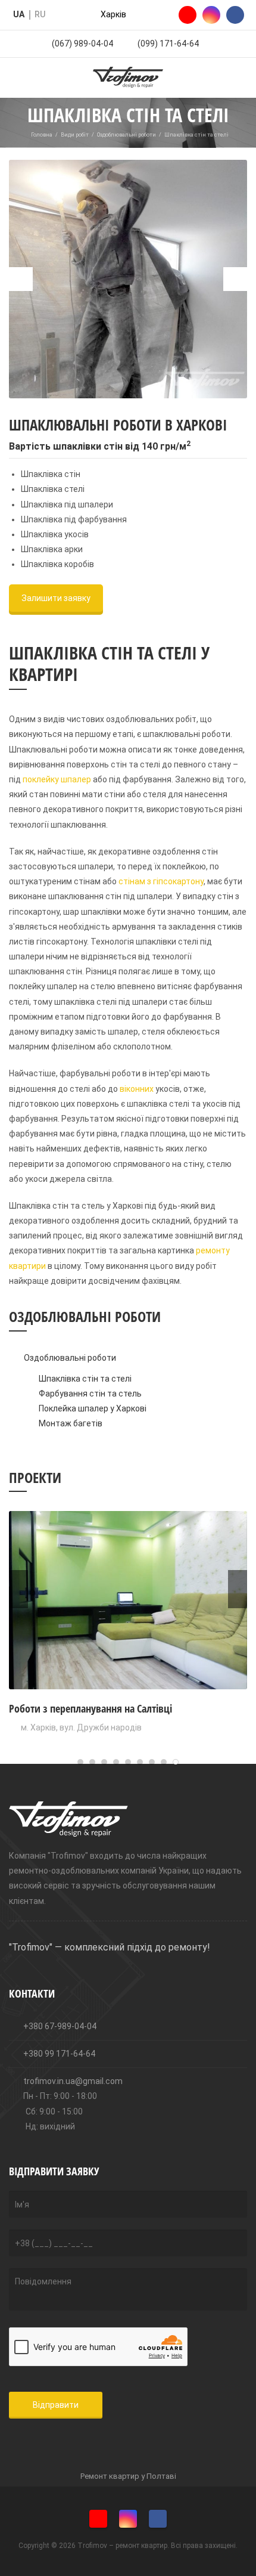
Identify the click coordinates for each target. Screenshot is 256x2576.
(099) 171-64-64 (168, 44)
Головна (42, 135)
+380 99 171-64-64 (58, 2054)
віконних (137, 1089)
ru (40, 14)
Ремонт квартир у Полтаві (128, 2476)
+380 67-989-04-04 (59, 2026)
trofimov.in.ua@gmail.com (72, 2081)
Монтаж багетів (71, 1423)
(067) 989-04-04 (82, 44)
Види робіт (75, 135)
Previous (21, 279)
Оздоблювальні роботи (127, 135)
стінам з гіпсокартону (161, 881)
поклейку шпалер (57, 779)
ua (19, 14)
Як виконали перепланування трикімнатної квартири (126, 1708)
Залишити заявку (56, 598)
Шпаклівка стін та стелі (85, 1379)
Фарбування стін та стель (90, 1394)
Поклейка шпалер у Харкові (93, 1408)
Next (235, 279)
